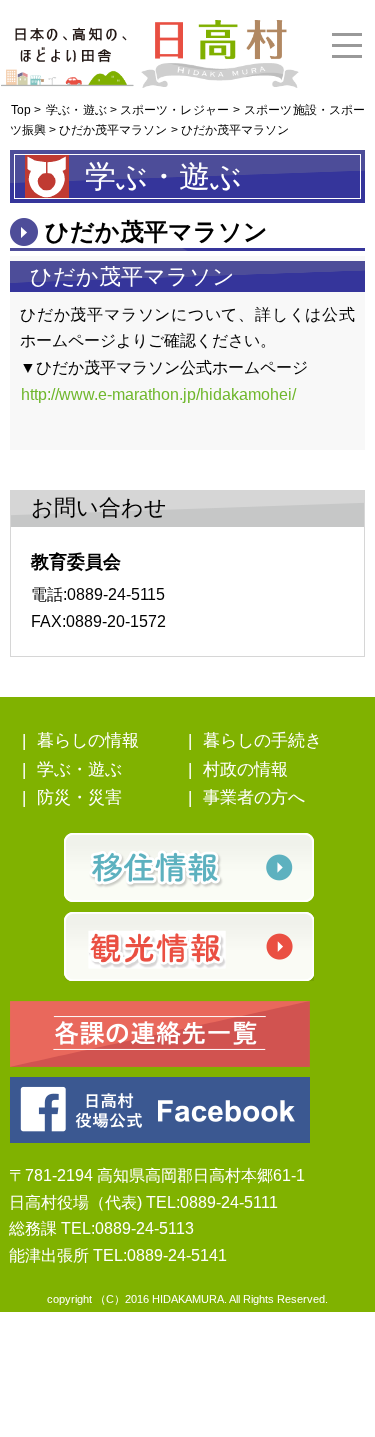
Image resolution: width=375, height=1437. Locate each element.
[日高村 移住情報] (188, 867)
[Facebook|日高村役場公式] (160, 1108)
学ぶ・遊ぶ (79, 769)
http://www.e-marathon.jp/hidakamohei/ (158, 394)
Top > (26, 110)
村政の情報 (245, 769)
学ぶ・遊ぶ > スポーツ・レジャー (137, 110)
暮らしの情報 (88, 740)
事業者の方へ (254, 797)
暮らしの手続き (262, 740)
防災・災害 (79, 797)
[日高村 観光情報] (188, 946)
